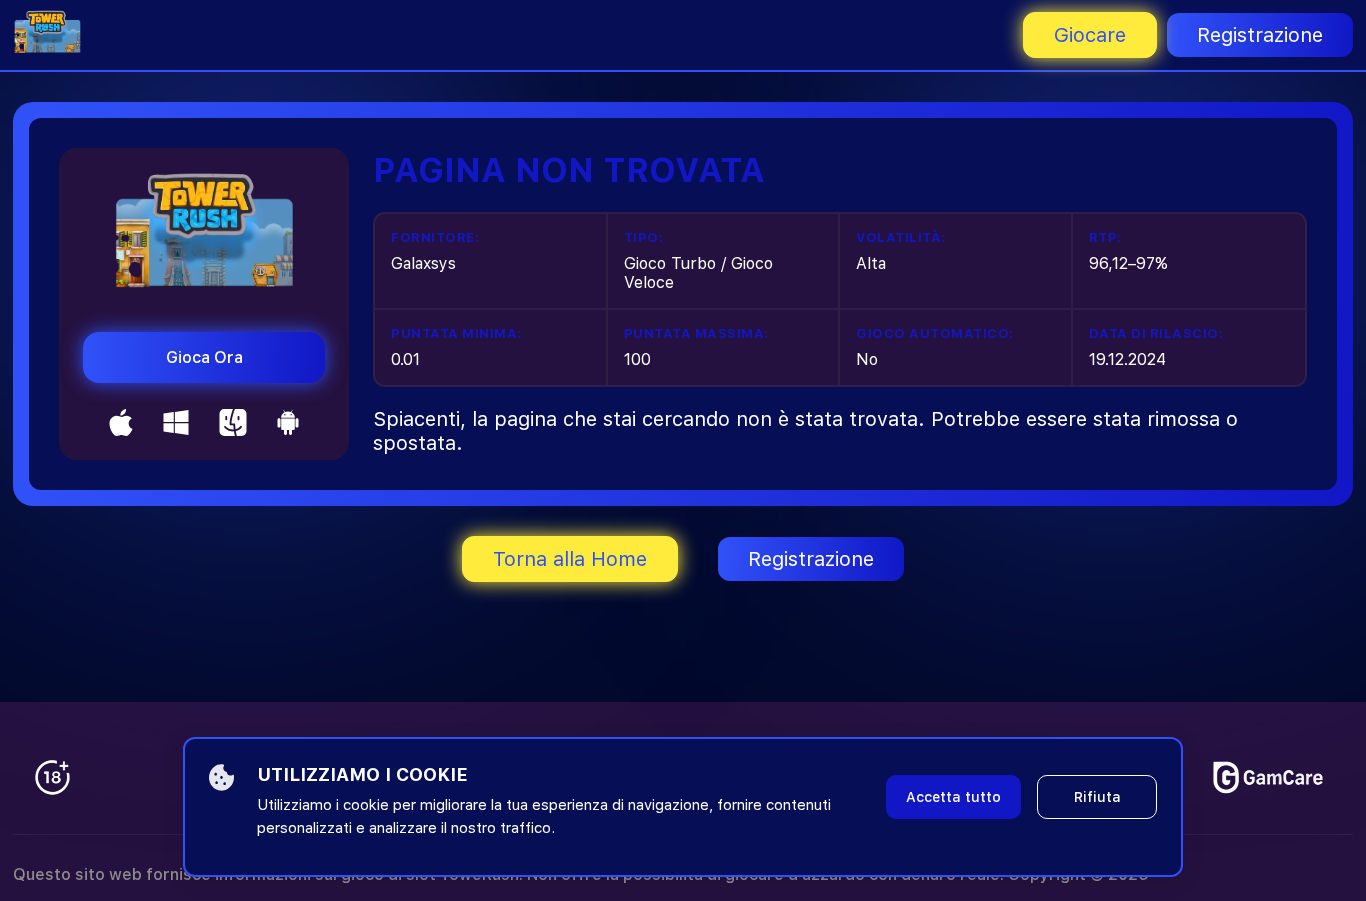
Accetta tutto (953, 797)
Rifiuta (1097, 797)
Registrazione (1260, 35)
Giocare (1090, 35)
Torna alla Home (570, 559)
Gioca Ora (204, 357)
